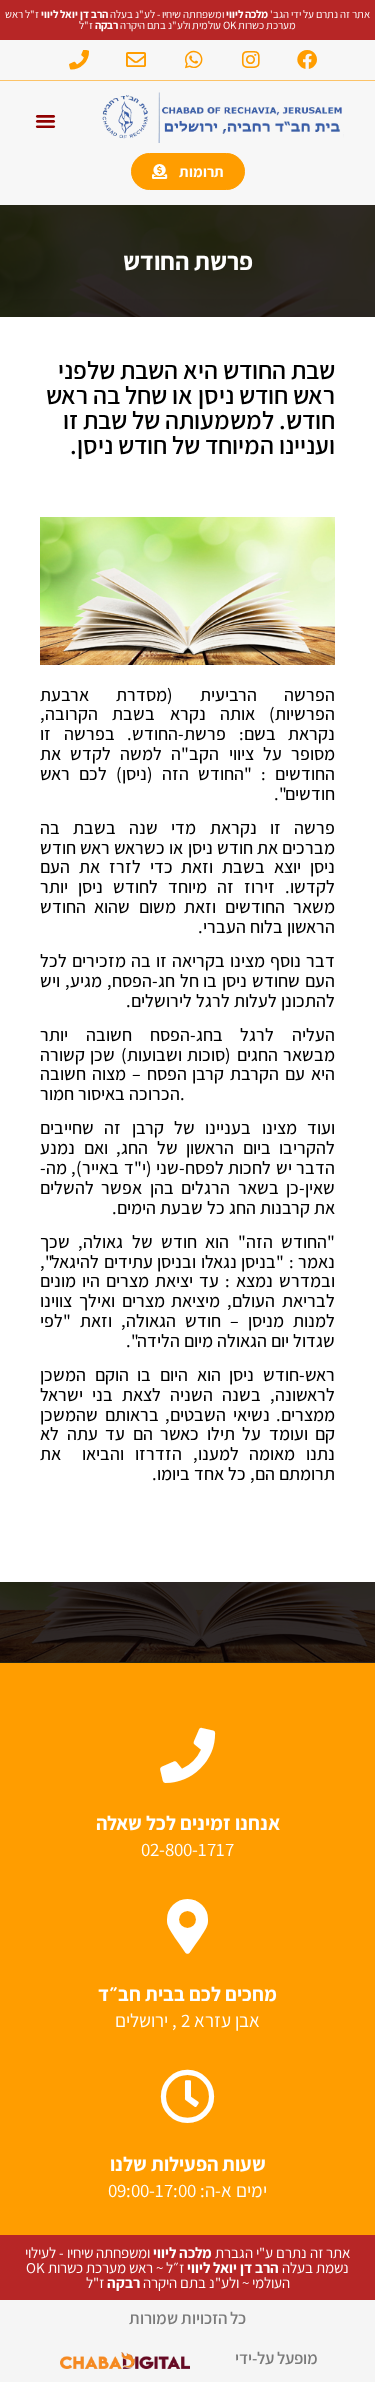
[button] (46, 121)
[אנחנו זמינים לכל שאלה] (187, 1755)
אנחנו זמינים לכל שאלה (188, 1823)
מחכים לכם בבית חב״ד (187, 1994)
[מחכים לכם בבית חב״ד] (187, 1926)
